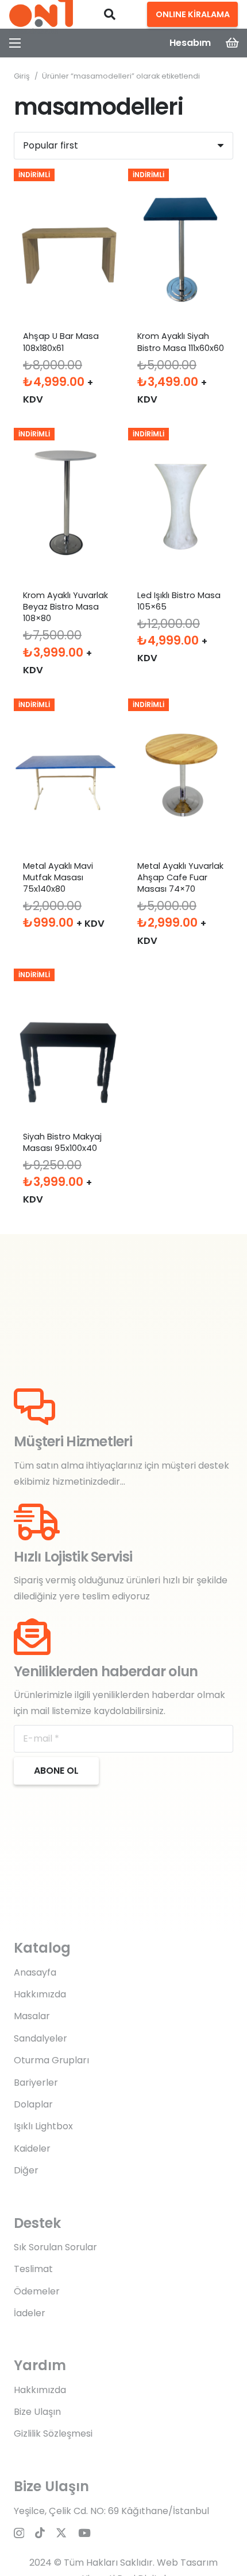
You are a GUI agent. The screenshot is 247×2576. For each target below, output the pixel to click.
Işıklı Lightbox (43, 2126)
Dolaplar (33, 2104)
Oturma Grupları (51, 2060)
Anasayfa (35, 1972)
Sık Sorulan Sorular (55, 2247)
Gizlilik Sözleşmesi (53, 2433)
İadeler (30, 2313)
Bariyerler (36, 2083)
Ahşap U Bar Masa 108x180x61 (61, 342)
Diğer (26, 2170)
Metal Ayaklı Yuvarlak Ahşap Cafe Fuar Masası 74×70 (180, 877)
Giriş (22, 76)
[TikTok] (40, 2533)
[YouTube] (84, 2533)
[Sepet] (233, 43)
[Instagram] (19, 2533)
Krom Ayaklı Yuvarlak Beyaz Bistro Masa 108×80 (65, 607)
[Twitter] (61, 2533)
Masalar (32, 2016)
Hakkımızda (40, 1994)
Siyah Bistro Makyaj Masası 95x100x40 (62, 1142)
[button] (110, 14)
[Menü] (15, 43)
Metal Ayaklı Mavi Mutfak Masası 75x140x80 (58, 877)
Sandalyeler (40, 2038)
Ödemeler (37, 2291)
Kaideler (32, 2148)
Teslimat (33, 2269)
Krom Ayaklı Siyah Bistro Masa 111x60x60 (181, 342)
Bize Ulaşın (37, 2412)
